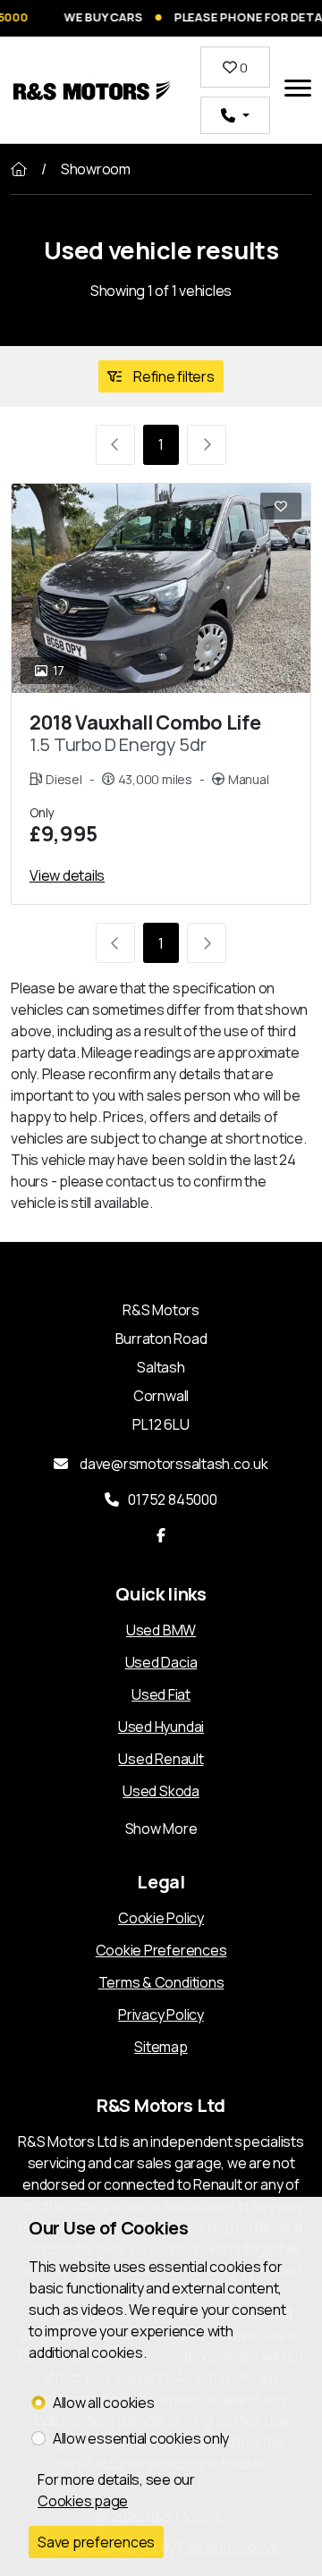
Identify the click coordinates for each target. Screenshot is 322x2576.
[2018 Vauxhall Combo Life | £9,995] (161, 588)
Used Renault (161, 1759)
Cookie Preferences (161, 1950)
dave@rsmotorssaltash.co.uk (173, 1464)
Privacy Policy (161, 2014)
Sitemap (161, 2047)
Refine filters (172, 376)
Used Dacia (161, 1662)
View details (67, 875)
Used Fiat (161, 1694)
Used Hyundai (161, 1727)
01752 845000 (172, 1499)
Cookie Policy (161, 1918)
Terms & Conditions (161, 1982)
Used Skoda (161, 1791)
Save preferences (96, 2542)
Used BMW (161, 1630)
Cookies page (83, 2501)
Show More (161, 1829)
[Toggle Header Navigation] (298, 91)
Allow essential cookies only (141, 2438)
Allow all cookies (104, 2403)
